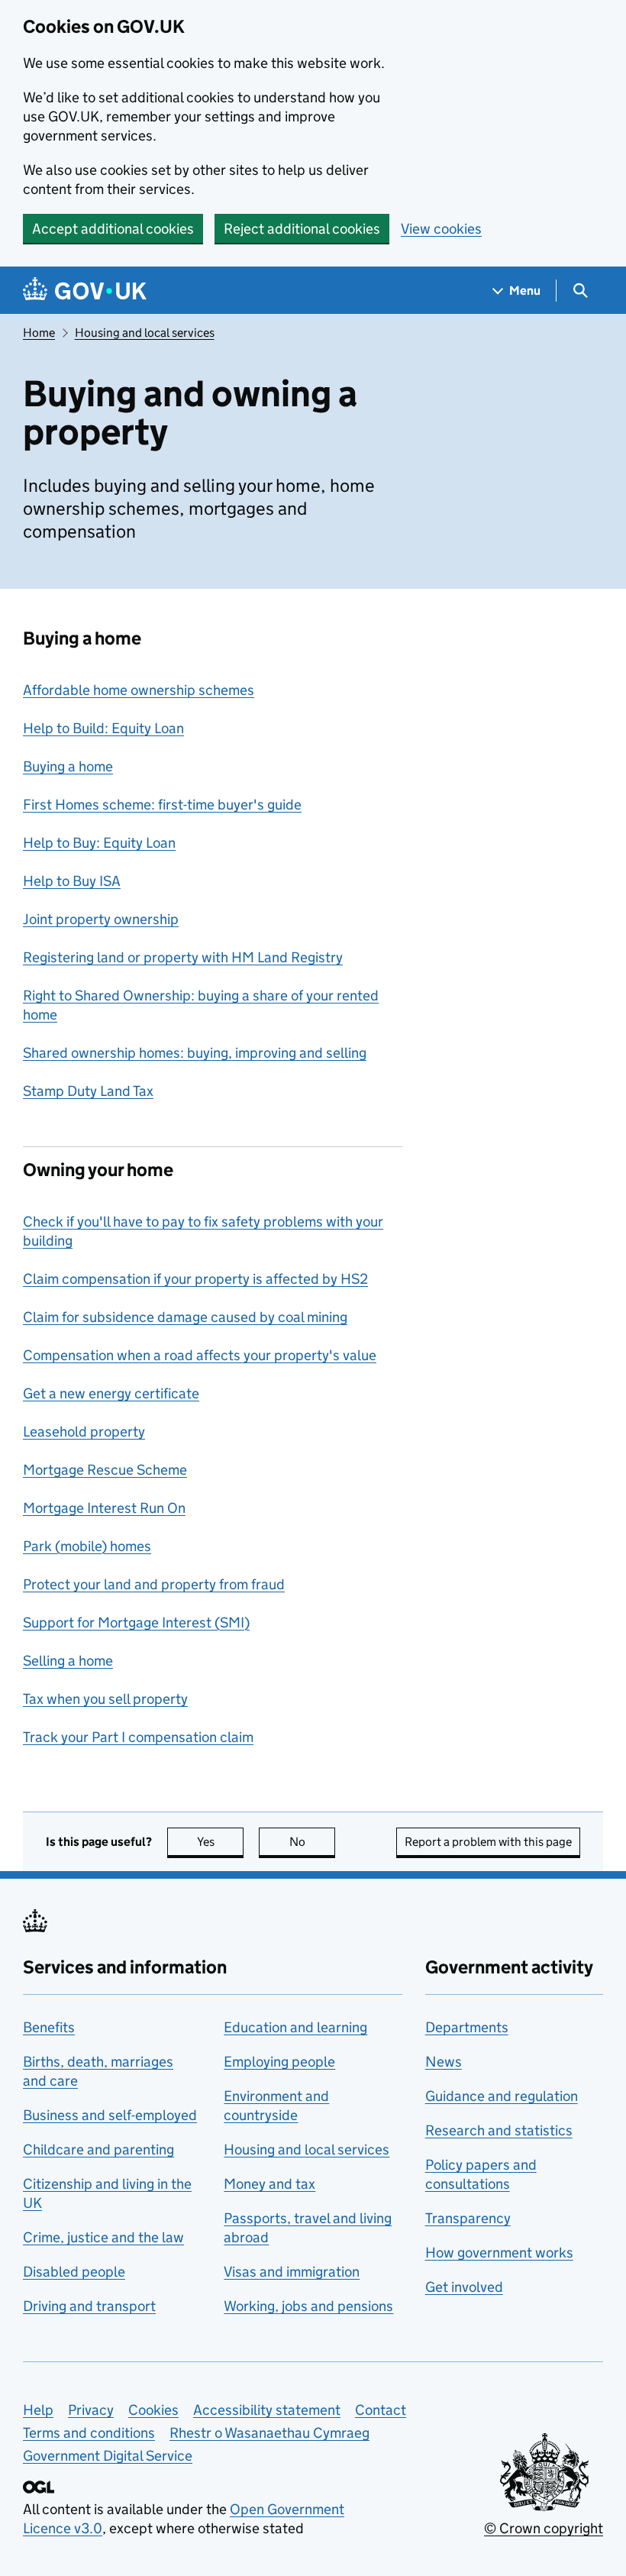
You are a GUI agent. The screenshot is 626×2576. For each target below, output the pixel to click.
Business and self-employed (110, 2115)
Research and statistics (499, 2130)
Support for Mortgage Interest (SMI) (136, 1623)
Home (39, 333)
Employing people (279, 2062)
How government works (499, 2253)
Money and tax (269, 2184)
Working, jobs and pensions (308, 2306)
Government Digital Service (108, 2456)
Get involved (464, 2287)
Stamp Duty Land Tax (88, 1091)
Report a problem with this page (488, 1842)
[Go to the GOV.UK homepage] (85, 291)
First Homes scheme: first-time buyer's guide (162, 805)
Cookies (153, 2410)
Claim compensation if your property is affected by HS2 (195, 1279)
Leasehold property (84, 1432)
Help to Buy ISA (72, 881)
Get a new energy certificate (111, 1393)
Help (38, 2410)
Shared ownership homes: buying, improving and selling (195, 1053)
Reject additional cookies (302, 229)
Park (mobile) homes (87, 1546)
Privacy (91, 2410)
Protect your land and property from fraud (154, 1584)
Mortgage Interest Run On (104, 1508)
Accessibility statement (267, 2410)
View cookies (441, 229)
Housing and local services (145, 333)
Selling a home (68, 1661)
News (444, 2062)
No (312, 1842)
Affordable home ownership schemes (139, 690)
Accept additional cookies (113, 229)
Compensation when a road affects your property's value (200, 1355)
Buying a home (68, 766)
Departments (467, 2027)
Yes (220, 1842)
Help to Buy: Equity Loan (99, 843)
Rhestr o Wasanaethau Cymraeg (269, 2433)
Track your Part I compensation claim (138, 1737)
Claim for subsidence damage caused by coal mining (185, 1317)
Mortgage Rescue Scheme (105, 1470)
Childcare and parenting (98, 2149)
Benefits (49, 2027)
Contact (381, 2410)
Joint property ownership (101, 919)
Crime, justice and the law (103, 2237)
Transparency (468, 2218)
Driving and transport (89, 2306)
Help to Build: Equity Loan (103, 728)
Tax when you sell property (105, 1699)
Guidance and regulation (502, 2096)
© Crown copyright (544, 2528)
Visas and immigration (292, 2272)
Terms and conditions (89, 2433)
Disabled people (74, 2272)
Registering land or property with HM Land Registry (183, 957)
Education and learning (295, 2027)
